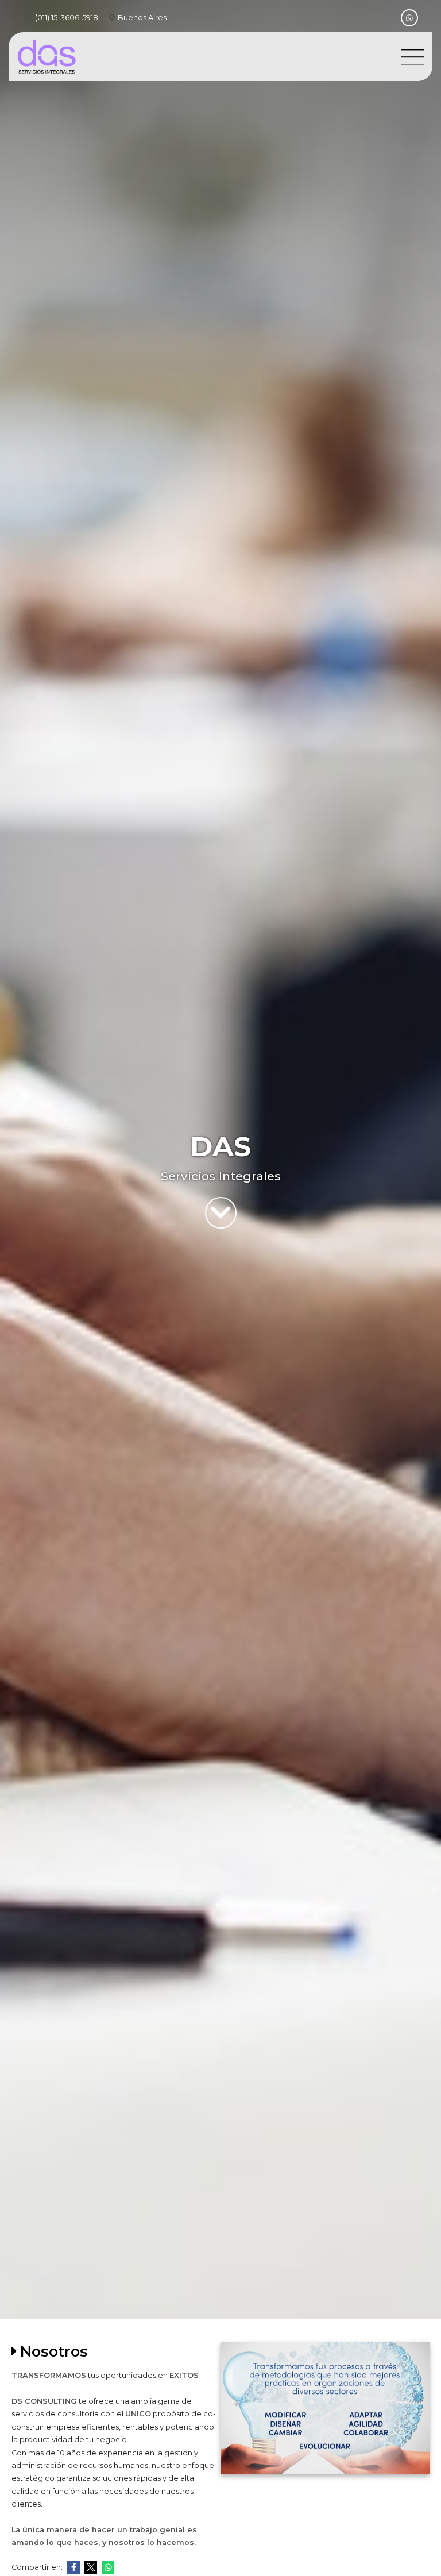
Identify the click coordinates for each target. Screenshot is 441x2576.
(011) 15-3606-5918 (67, 18)
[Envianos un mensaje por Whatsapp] (409, 18)
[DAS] (47, 57)
